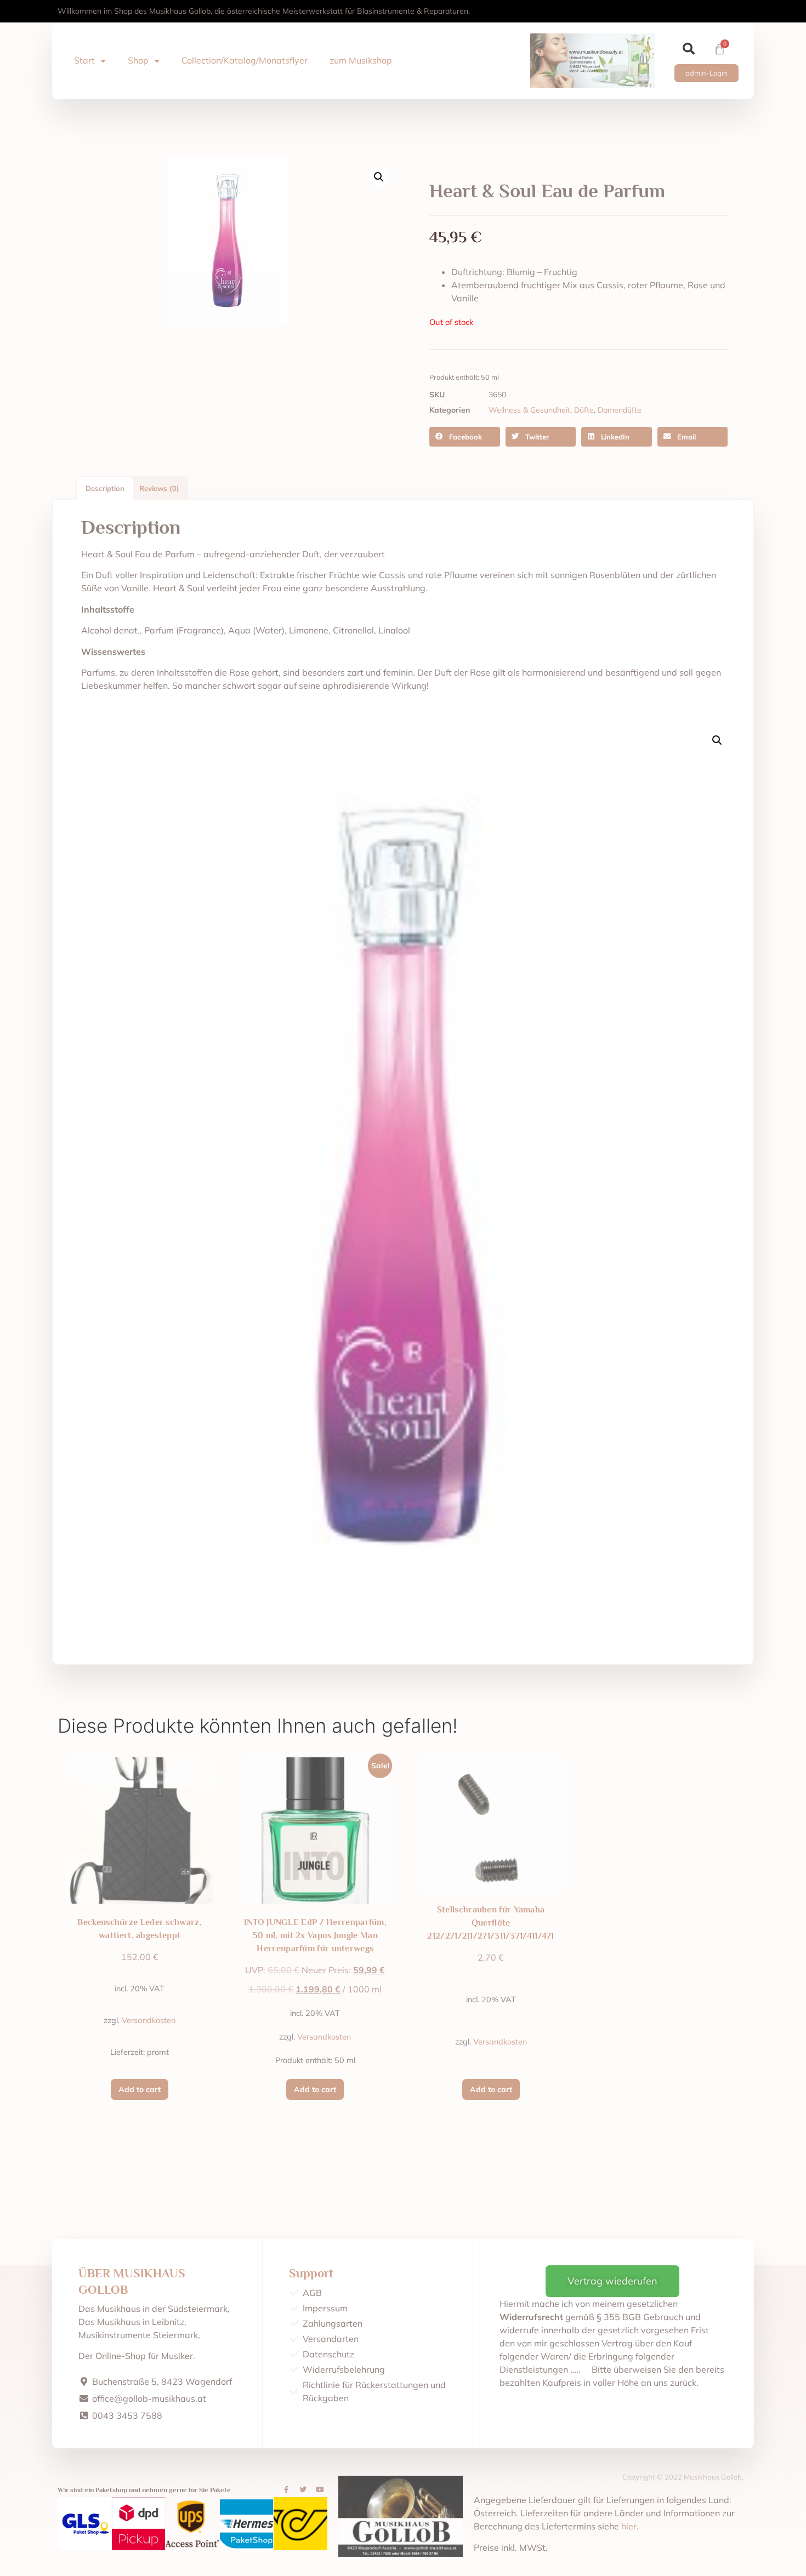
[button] (689, 49)
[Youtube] (320, 2490)
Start (84, 60)
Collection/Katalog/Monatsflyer (245, 60)
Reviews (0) (159, 488)
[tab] (105, 488)
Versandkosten (149, 2020)
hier (629, 2526)
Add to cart (140, 2089)
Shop (138, 60)
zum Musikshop (361, 60)
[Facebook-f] (286, 2490)
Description (105, 488)
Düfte (584, 410)
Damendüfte (620, 410)
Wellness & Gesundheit (529, 410)
